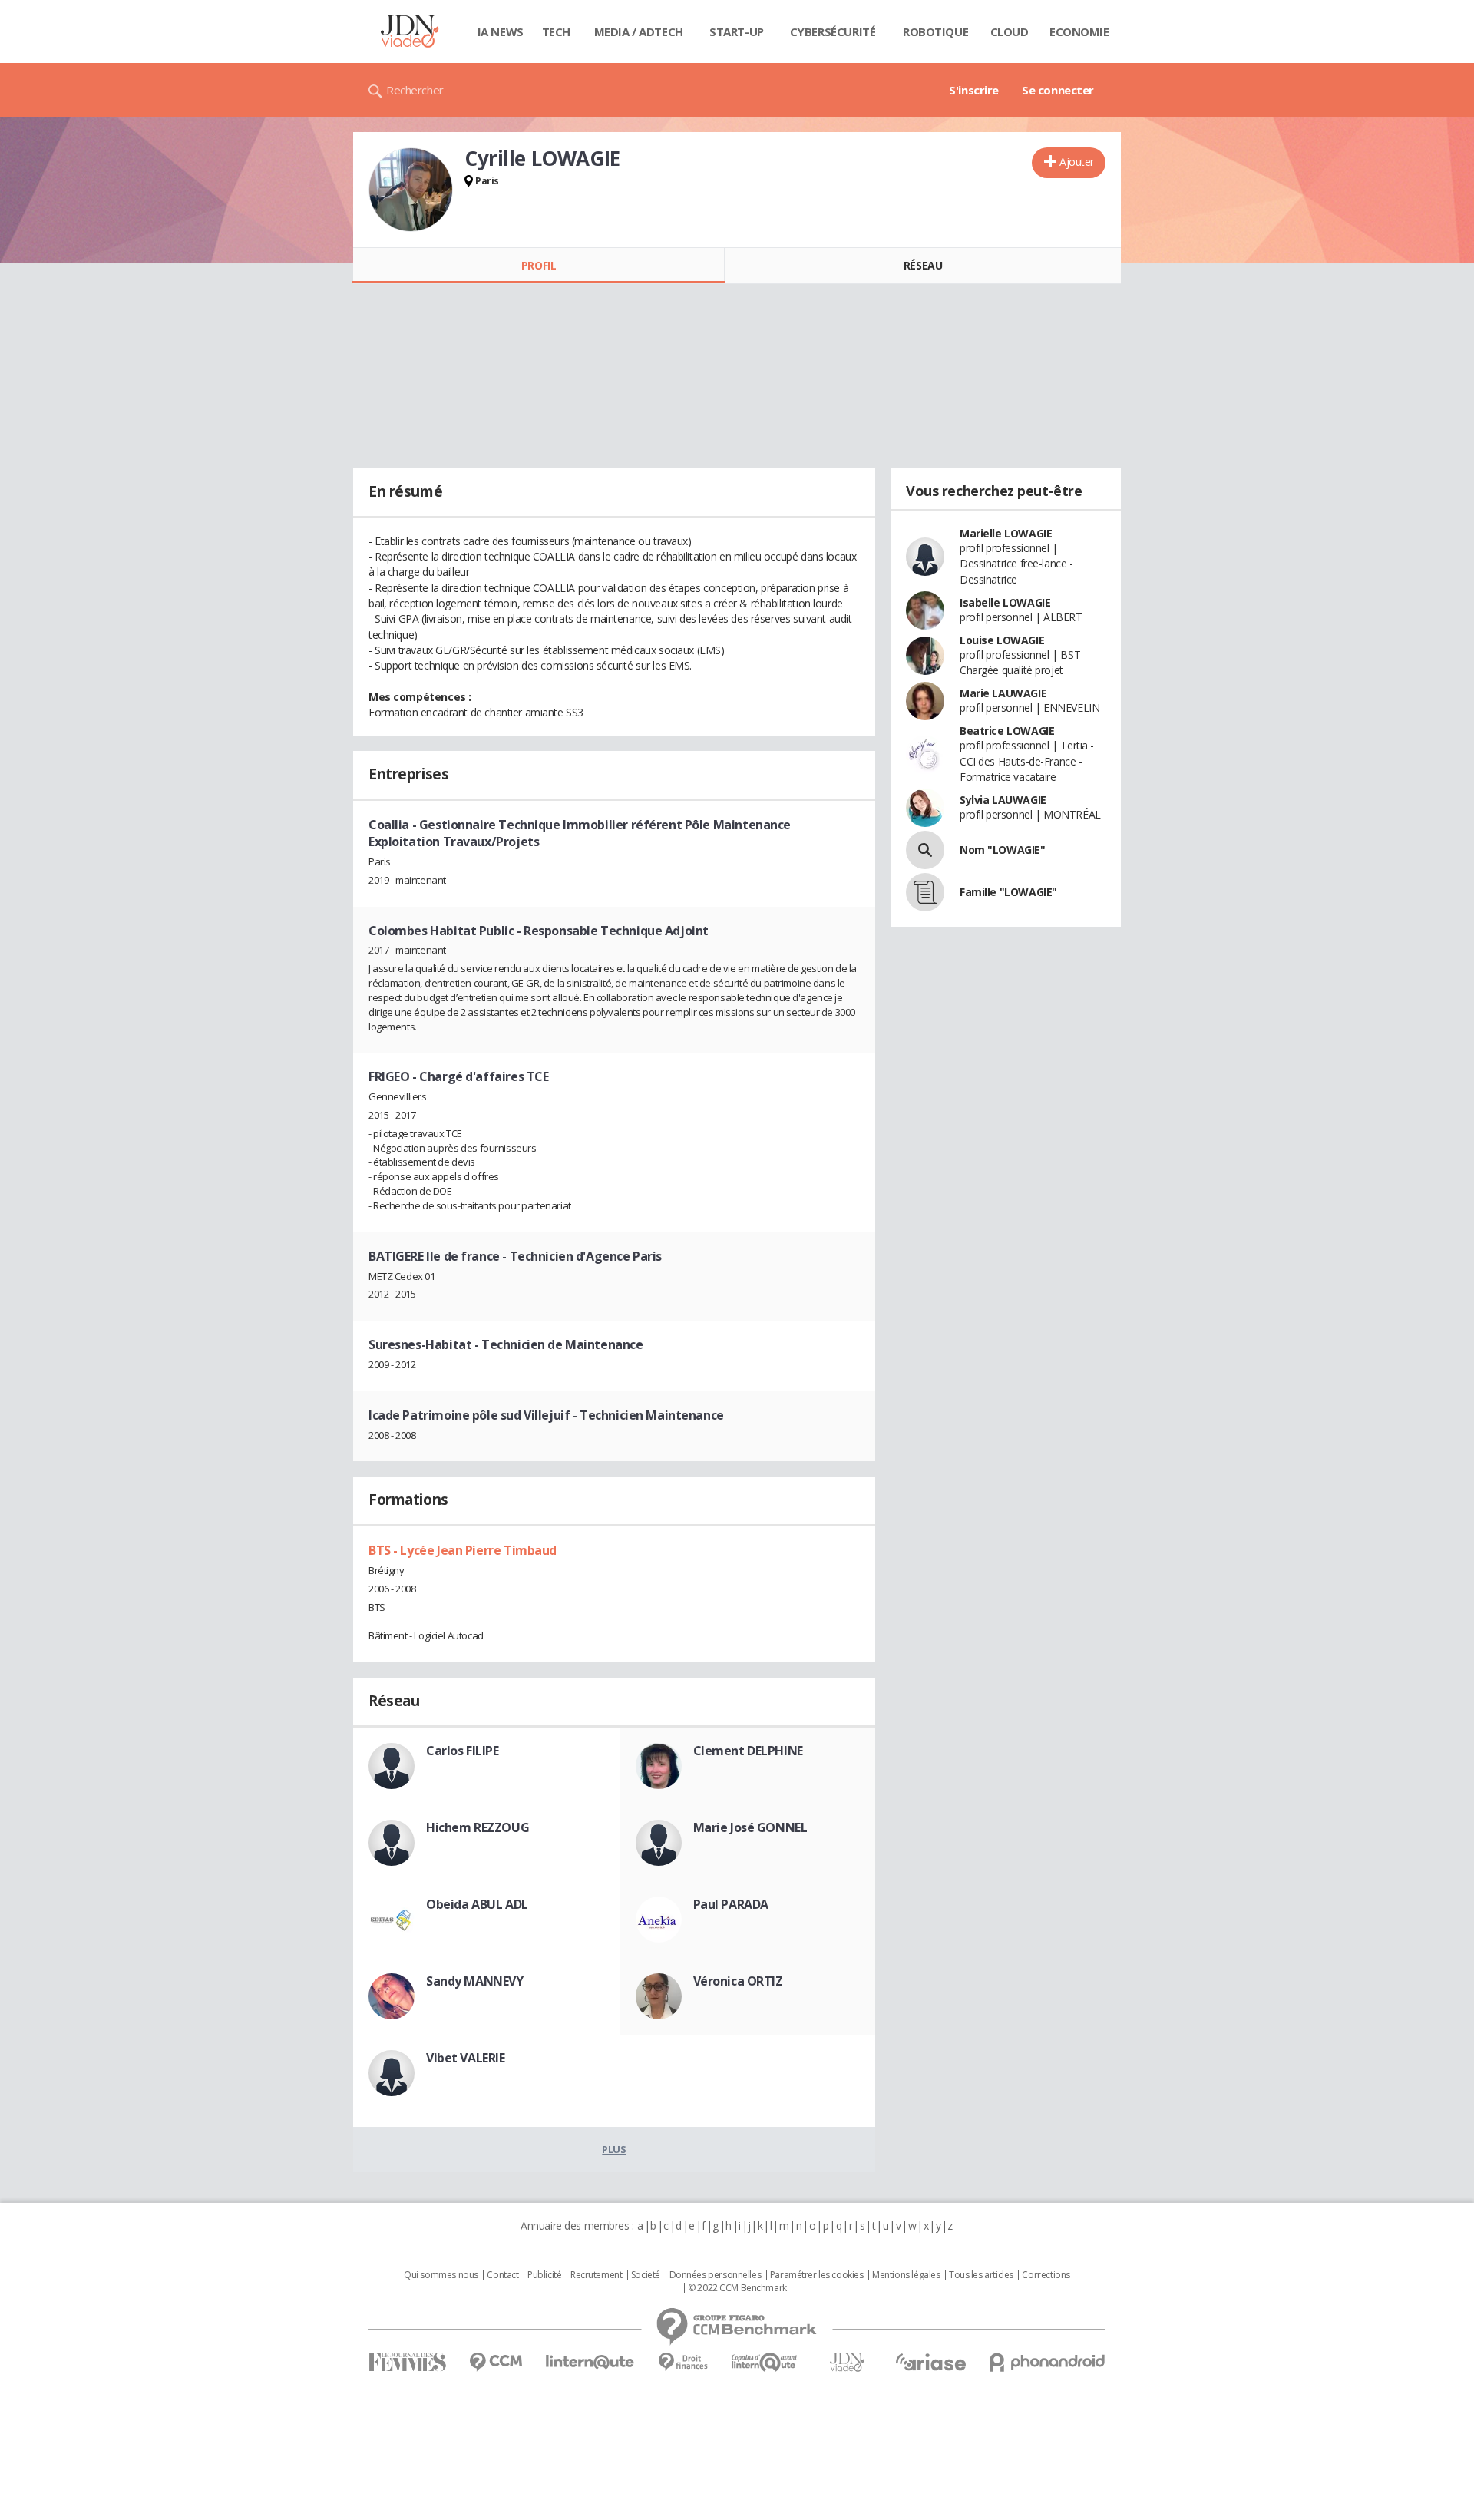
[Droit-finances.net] (683, 2362)
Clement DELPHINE (748, 1751)
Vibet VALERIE (466, 2058)
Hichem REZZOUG (478, 1827)
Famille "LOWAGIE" (1008, 892)
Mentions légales (906, 2275)
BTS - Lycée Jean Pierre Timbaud (463, 1550)
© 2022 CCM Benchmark (737, 2288)
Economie (1079, 31)
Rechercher (415, 90)
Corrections (1046, 2275)
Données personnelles (716, 2275)
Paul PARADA (731, 1904)
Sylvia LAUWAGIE (1003, 800)
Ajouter (1077, 162)
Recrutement (596, 2275)
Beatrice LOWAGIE (1007, 731)
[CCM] (496, 2362)
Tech (556, 31)
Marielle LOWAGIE (1006, 533)
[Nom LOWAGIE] (925, 850)
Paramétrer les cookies (817, 2275)
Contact (502, 2275)
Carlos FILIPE (463, 1751)
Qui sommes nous (441, 2275)
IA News (501, 31)
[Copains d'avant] (765, 2362)
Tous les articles (981, 2275)
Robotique (935, 31)
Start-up (737, 31)
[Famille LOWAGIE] (925, 892)
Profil (539, 265)
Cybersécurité (833, 31)
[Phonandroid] (1048, 2362)
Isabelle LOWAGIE (1005, 602)
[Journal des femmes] (407, 2362)
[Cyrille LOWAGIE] (411, 190)
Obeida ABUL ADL (477, 1904)
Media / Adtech (639, 31)
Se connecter (1058, 90)
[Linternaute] (590, 2362)
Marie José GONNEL (750, 1827)
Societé (646, 2275)
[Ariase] (930, 2362)
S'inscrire (974, 90)
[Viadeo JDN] (847, 2362)
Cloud (1010, 31)
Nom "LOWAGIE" (1003, 850)
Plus (614, 2149)
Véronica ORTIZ (738, 1981)
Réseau (923, 265)
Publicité (544, 2275)
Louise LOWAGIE (1002, 640)
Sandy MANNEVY (475, 1981)
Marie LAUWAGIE (1003, 693)
